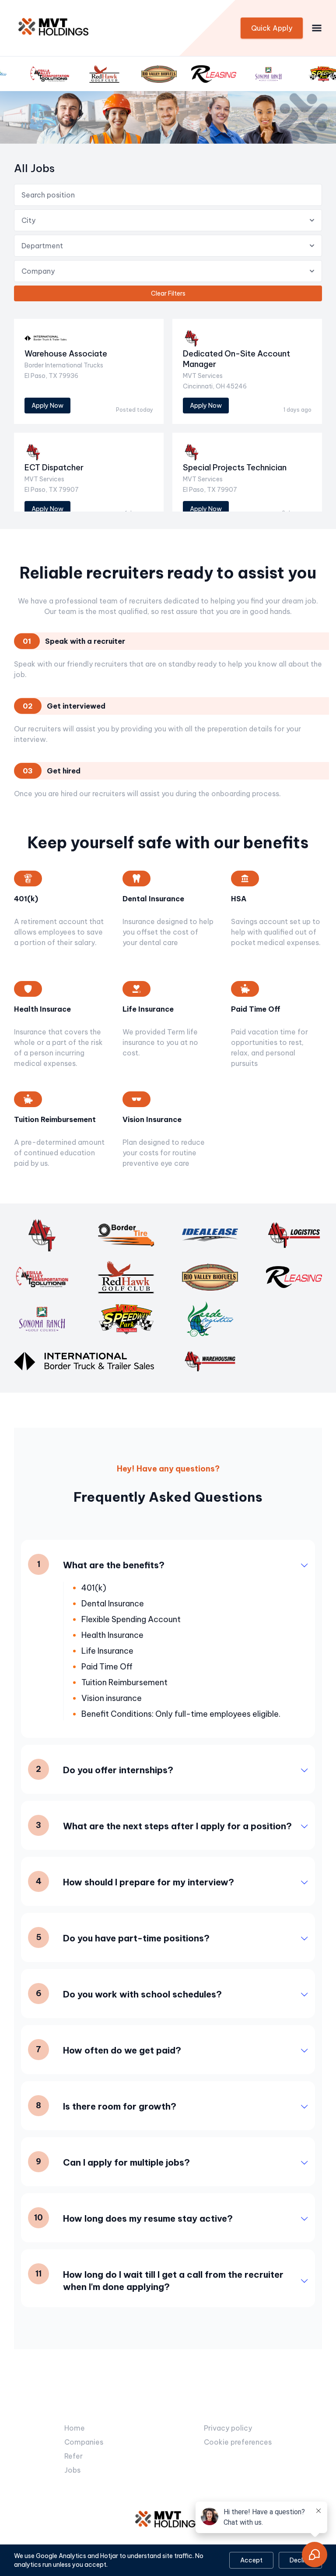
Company (38, 271)
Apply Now (47, 406)
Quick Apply (272, 28)
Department (42, 246)
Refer (73, 2456)
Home (75, 2428)
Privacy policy (228, 2428)
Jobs (72, 2470)
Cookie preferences (238, 2442)
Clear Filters (168, 293)
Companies (84, 2442)
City (28, 220)
